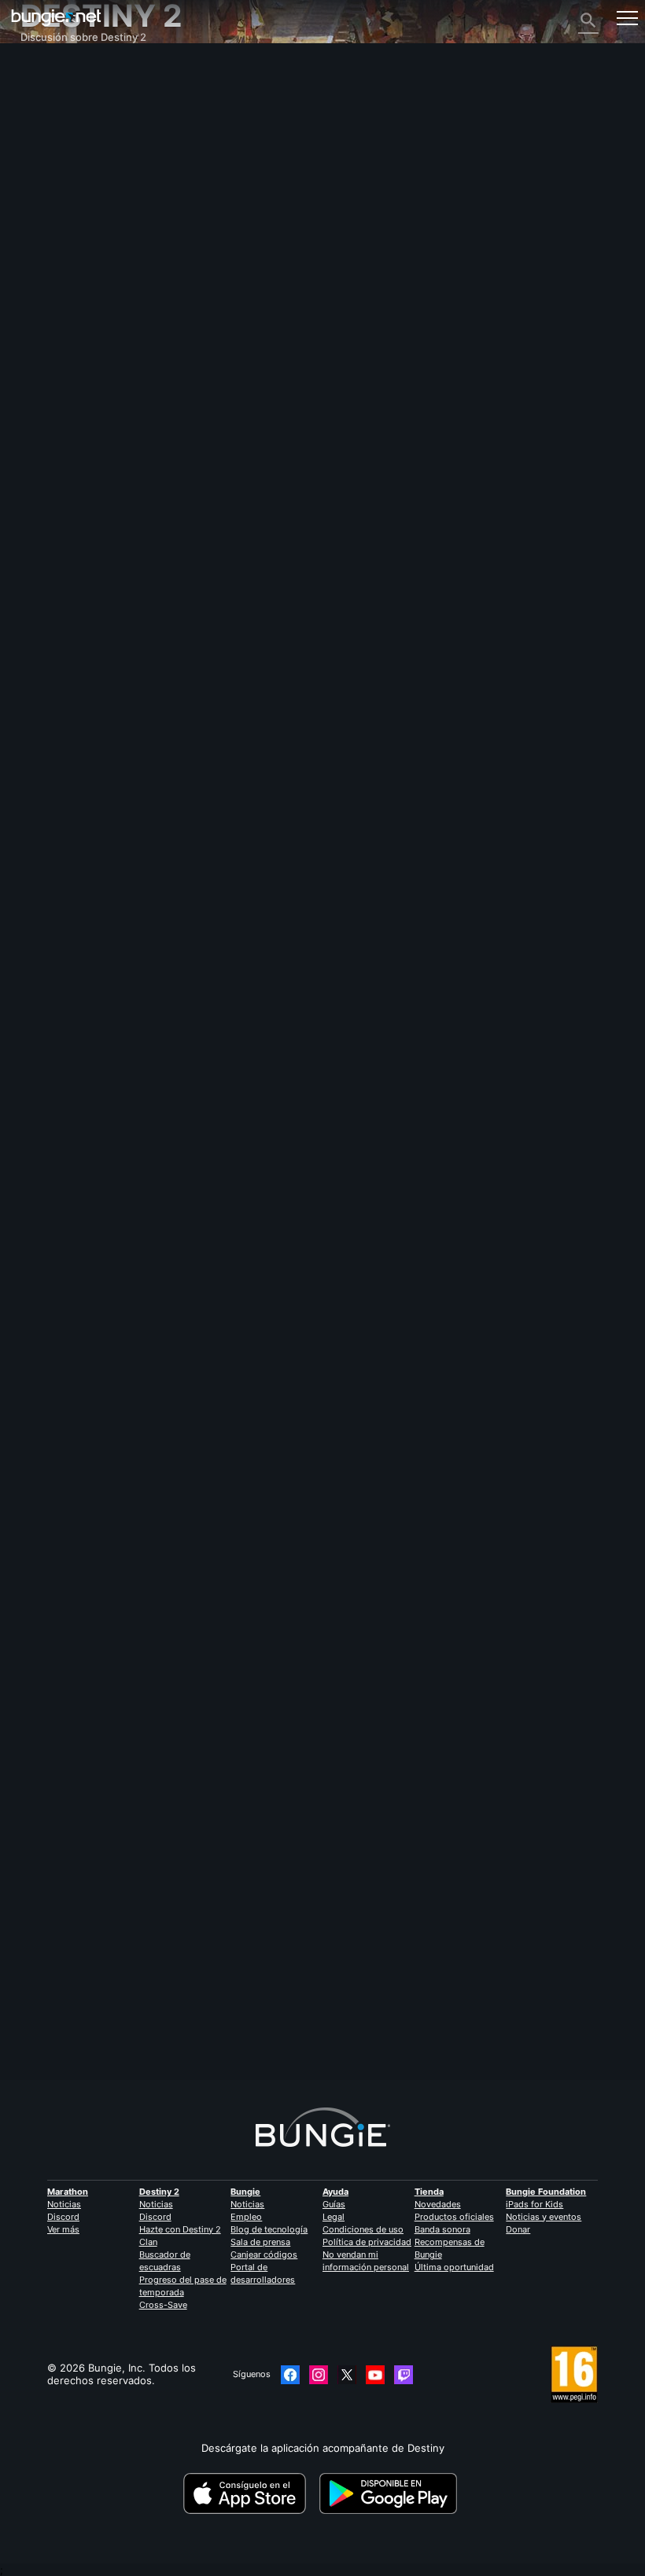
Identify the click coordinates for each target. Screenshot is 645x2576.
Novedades (438, 2204)
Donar (518, 2229)
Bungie (245, 2192)
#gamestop (46, 1286)
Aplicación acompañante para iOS (111, 233)
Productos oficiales (454, 2217)
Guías (334, 2204)
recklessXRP (50, 1198)
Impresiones (59, 95)
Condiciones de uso (363, 2229)
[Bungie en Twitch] (404, 2375)
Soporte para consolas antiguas (107, 284)
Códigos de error (71, 158)
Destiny (56, 18)
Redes (44, 171)
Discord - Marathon (77, 359)
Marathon (68, 2192)
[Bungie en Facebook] (290, 2375)
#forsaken (145, 1286)
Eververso (54, 183)
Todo (41, 70)
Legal (334, 2217)
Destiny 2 (52, 83)
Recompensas (63, 108)
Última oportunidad (454, 2267)
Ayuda (44, 145)
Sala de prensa (260, 2242)
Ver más (63, 2229)
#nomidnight (241, 1286)
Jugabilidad (57, 133)
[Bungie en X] (347, 2375)
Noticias (64, 2204)
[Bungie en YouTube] (375, 2375)
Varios (44, 334)
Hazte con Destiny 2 (180, 2229)
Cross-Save (163, 2305)
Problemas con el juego (87, 196)
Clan (148, 2242)
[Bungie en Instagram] (319, 2375)
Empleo (246, 2217)
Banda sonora (442, 2229)
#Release (191, 1286)
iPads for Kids (534, 2204)
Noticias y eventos (544, 2217)
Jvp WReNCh (52, 2003)
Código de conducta (73, 376)
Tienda (429, 2192)
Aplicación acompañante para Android (122, 246)
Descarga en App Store (250, 2493)
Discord (63, 2217)
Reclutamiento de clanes (89, 309)
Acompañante (63, 296)
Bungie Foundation (546, 2192)
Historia (48, 120)
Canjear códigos (264, 2254)
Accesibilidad (61, 208)
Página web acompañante (92, 221)
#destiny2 (96, 1286)
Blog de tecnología (269, 2229)
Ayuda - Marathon (73, 347)
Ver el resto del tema (72, 1336)
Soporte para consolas (84, 271)
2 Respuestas (61, 2073)
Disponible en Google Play (391, 2493)
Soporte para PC (69, 259)
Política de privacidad (367, 2242)
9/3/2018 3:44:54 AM (130, 1362)
